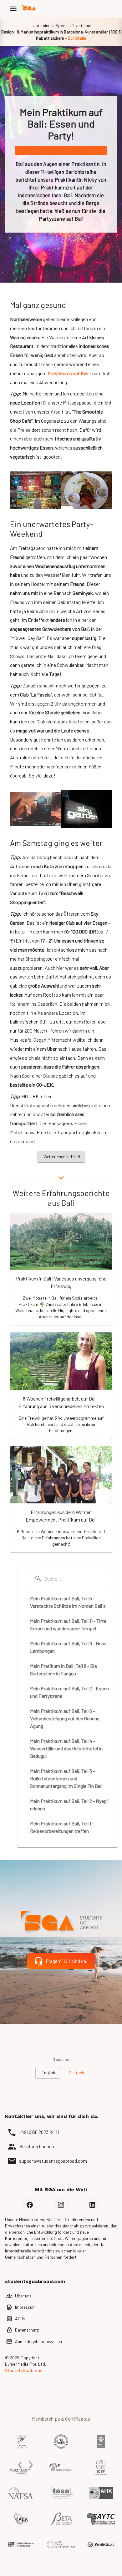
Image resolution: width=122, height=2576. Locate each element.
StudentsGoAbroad (24, 2370)
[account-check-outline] (115, 9)
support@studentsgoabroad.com (53, 2161)
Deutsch (76, 2073)
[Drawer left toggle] (13, 9)
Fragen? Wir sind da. (66, 1961)
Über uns (23, 2296)
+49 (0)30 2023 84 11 (39, 2132)
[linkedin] (92, 2205)
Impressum (25, 2307)
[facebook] (30, 2205)
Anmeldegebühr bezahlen (38, 2341)
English (48, 2073)
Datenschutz (27, 2330)
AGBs (20, 2319)
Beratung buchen (37, 2146)
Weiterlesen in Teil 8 (62, 1157)
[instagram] (61, 2205)
